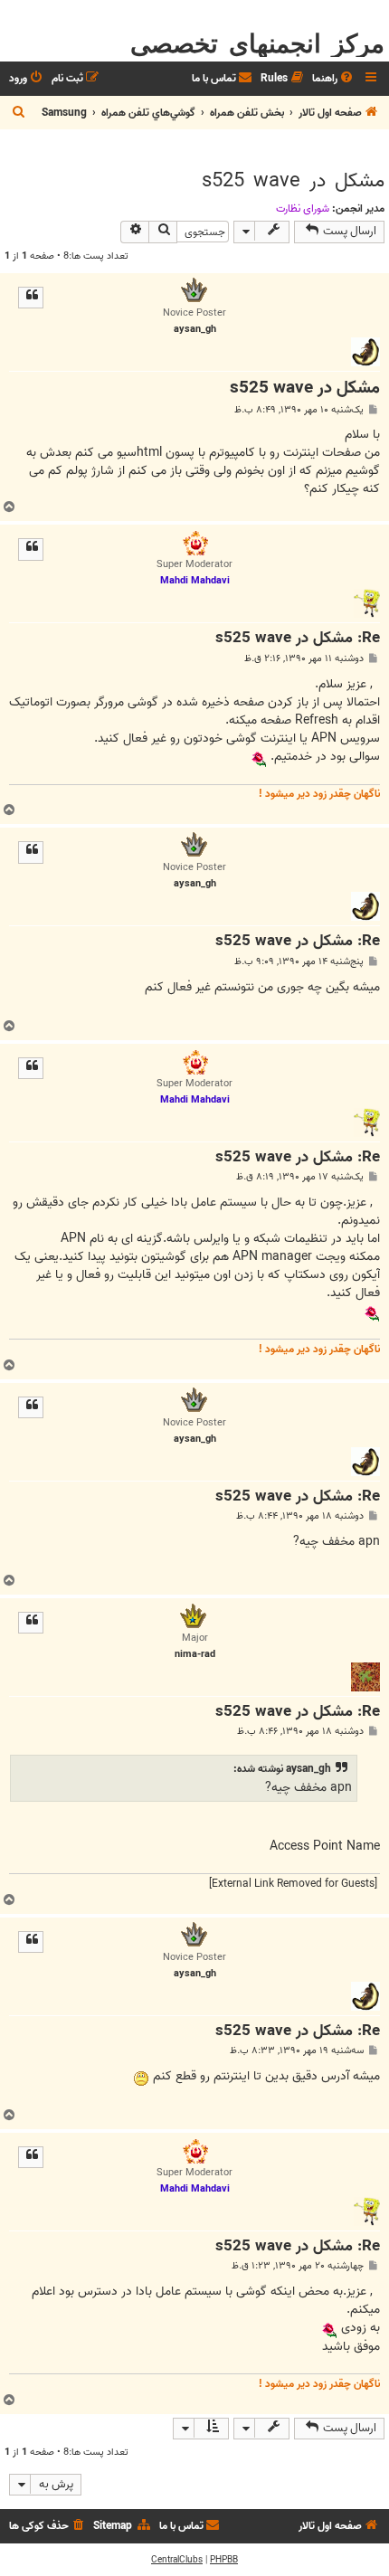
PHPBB (224, 2560)
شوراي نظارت (303, 209)
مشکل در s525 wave (293, 181)
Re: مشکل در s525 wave (298, 639)
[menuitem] (334, 79)
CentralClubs (177, 2560)
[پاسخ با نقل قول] (31, 298)
